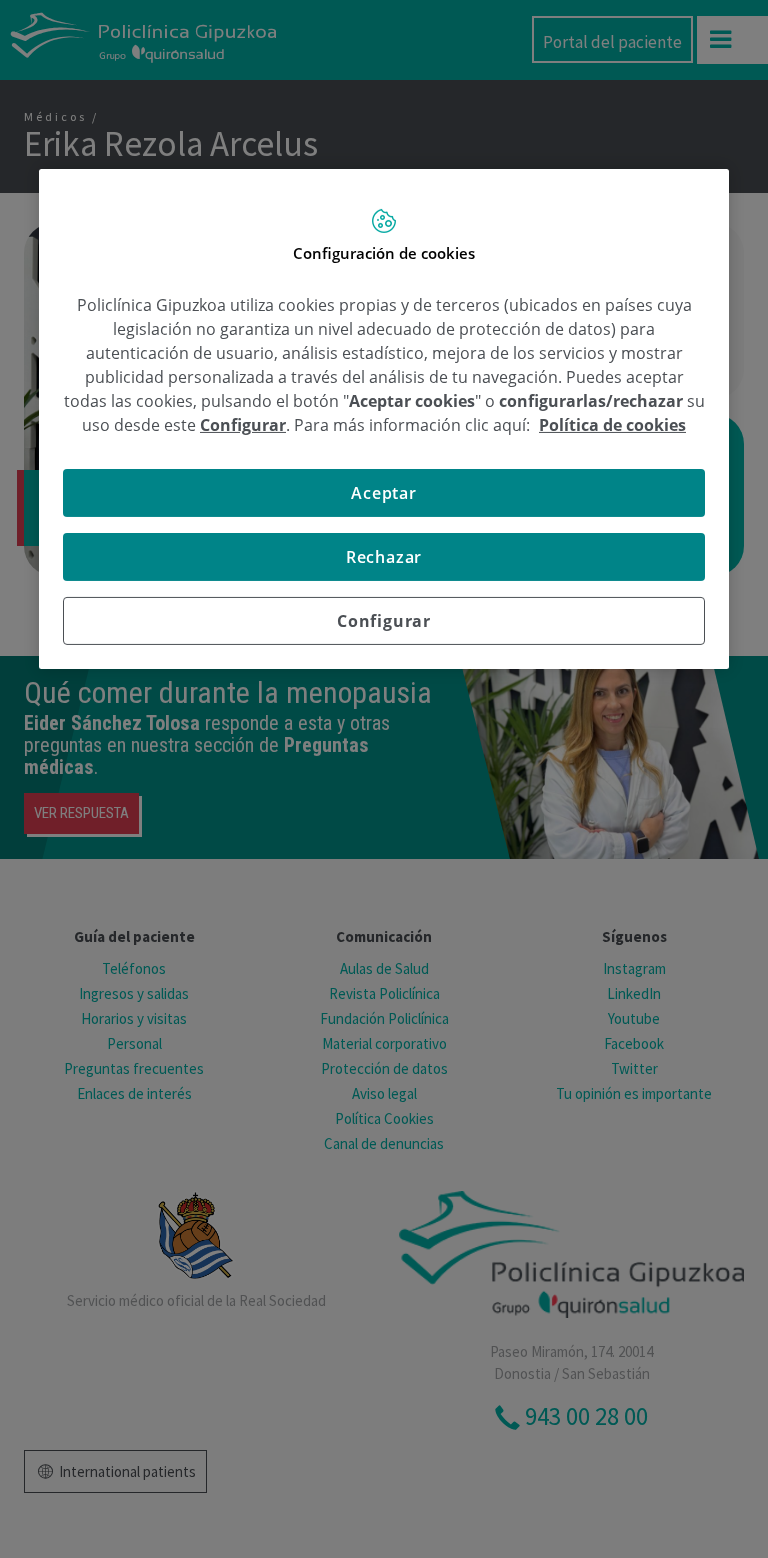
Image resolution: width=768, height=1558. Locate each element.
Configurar (384, 621)
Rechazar (384, 557)
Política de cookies (612, 425)
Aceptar (384, 493)
